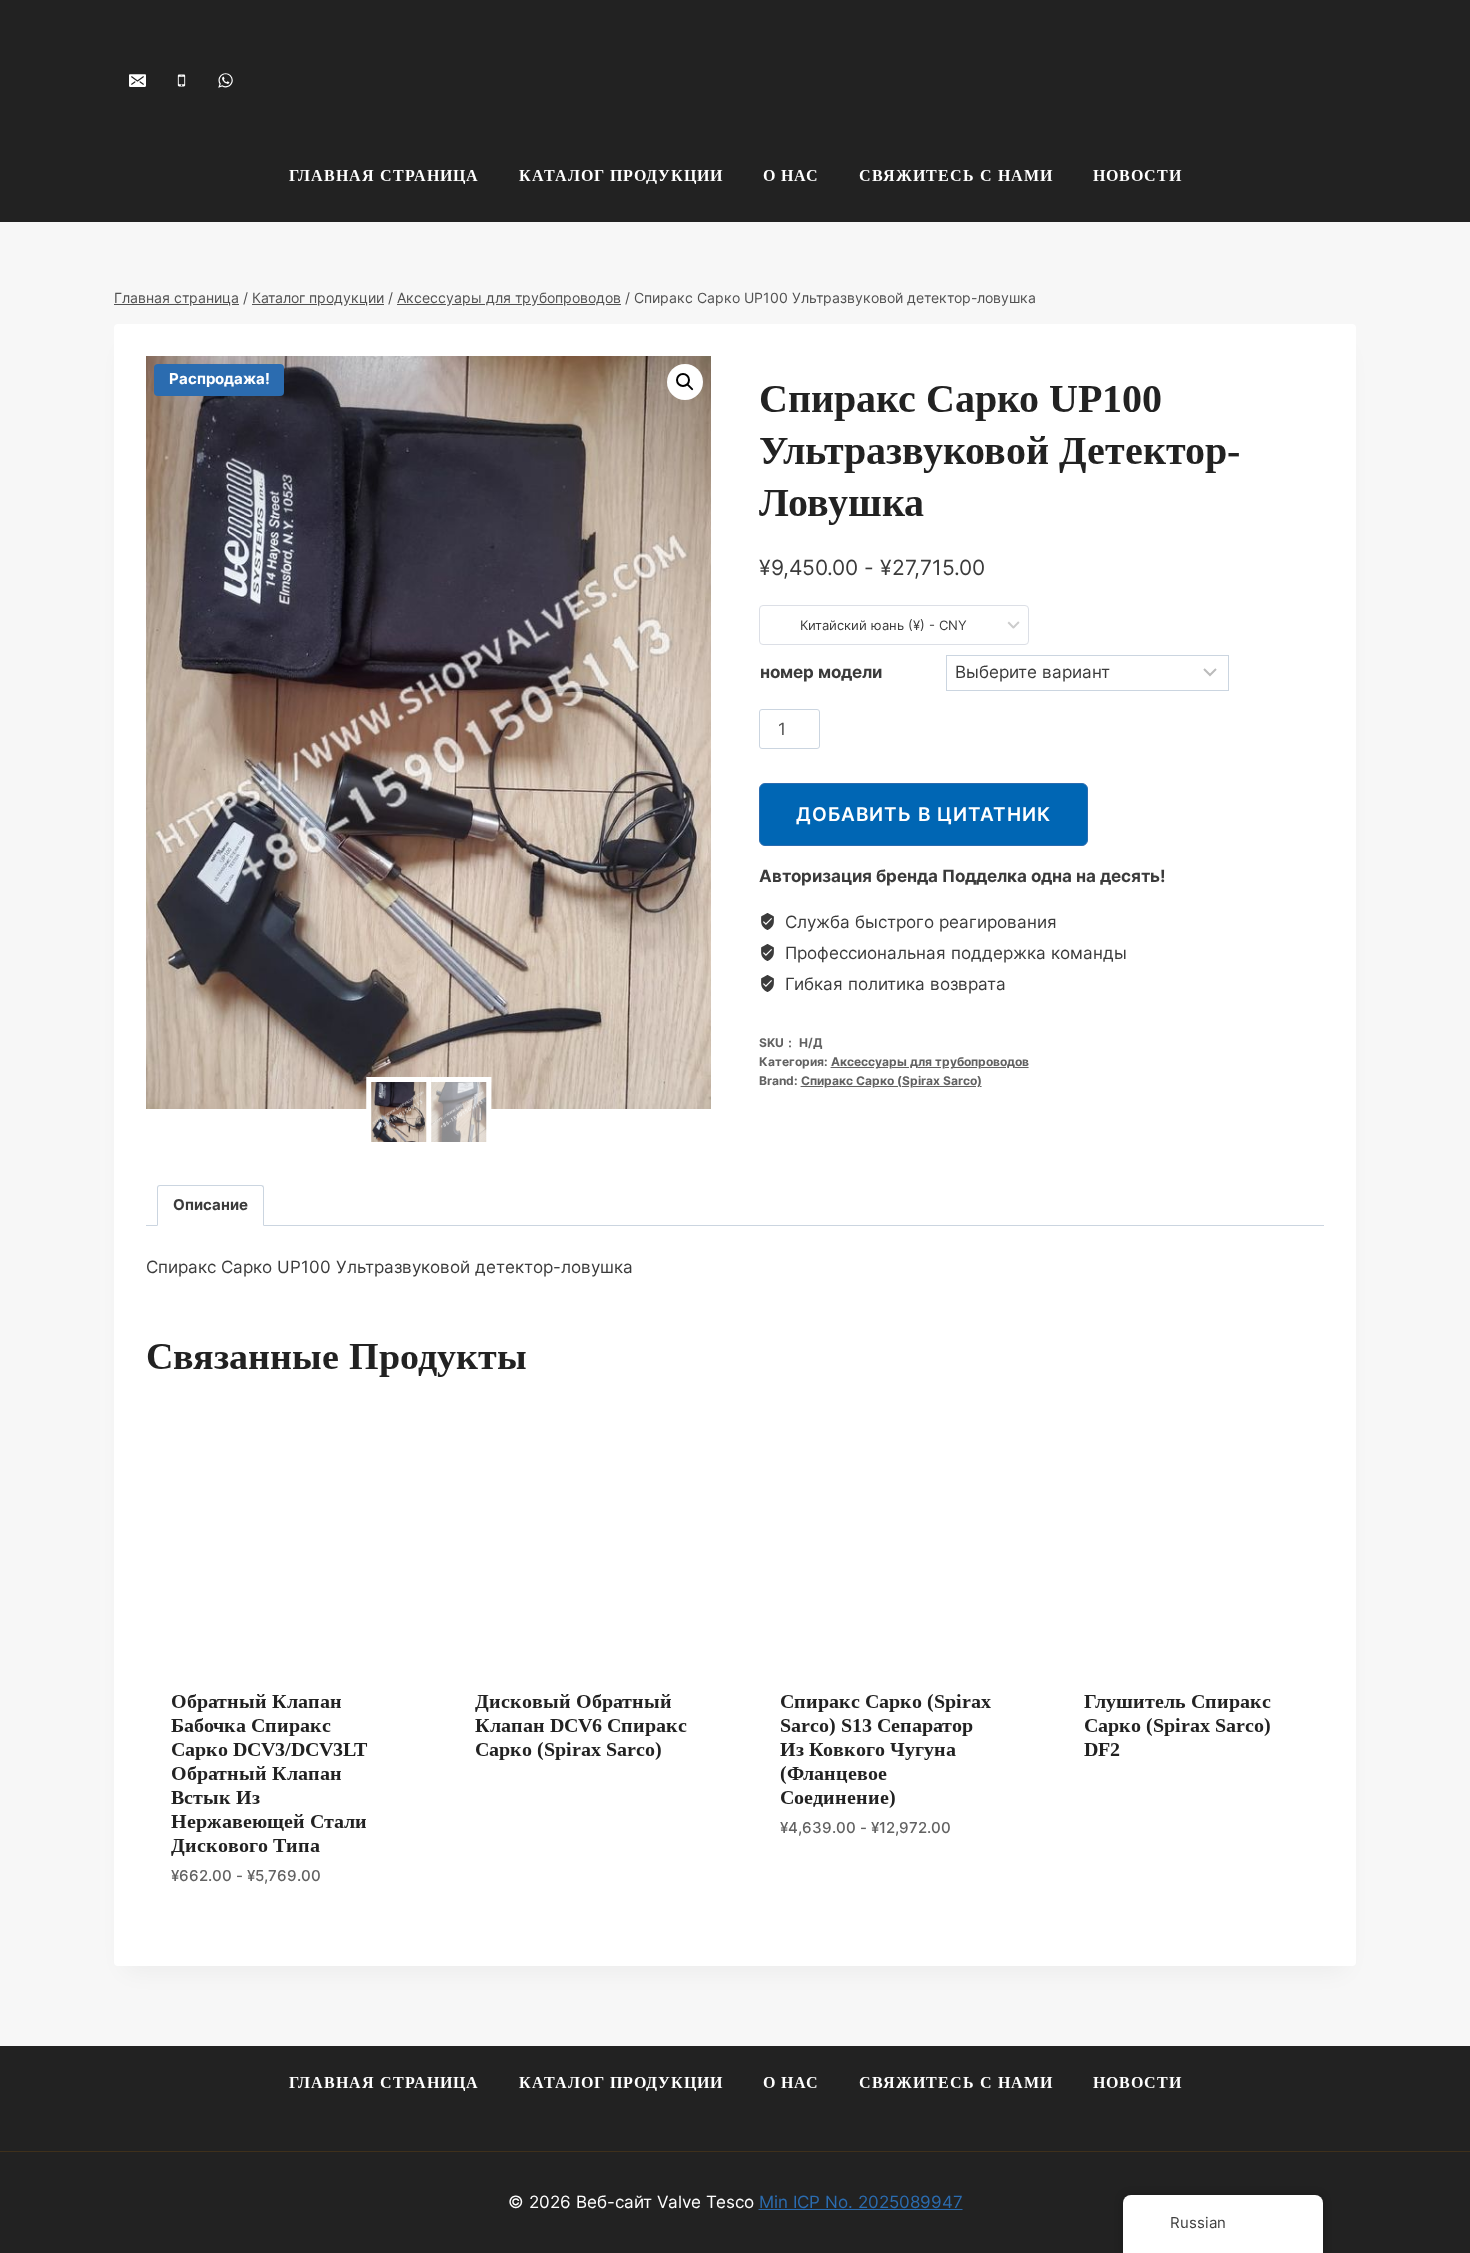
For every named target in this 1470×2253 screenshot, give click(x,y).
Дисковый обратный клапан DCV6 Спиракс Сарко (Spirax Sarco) (581, 1725)
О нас (791, 175)
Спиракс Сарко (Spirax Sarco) (891, 1080)
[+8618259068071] (225, 80)
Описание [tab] (210, 1204)
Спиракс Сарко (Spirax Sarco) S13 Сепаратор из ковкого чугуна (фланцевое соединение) (885, 1749)
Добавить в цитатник (923, 814)
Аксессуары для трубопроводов (930, 1061)
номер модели (821, 672)
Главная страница (384, 175)
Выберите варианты (866, 1887)
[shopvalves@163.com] (137, 80)
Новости (1137, 175)
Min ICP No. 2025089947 (861, 2202)
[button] (685, 382)
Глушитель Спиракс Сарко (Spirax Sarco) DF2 (1177, 1725)
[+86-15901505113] (181, 80)
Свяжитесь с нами (956, 175)
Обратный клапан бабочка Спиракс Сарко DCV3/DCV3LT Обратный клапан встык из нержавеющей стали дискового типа (269, 1773)
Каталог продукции (621, 175)
